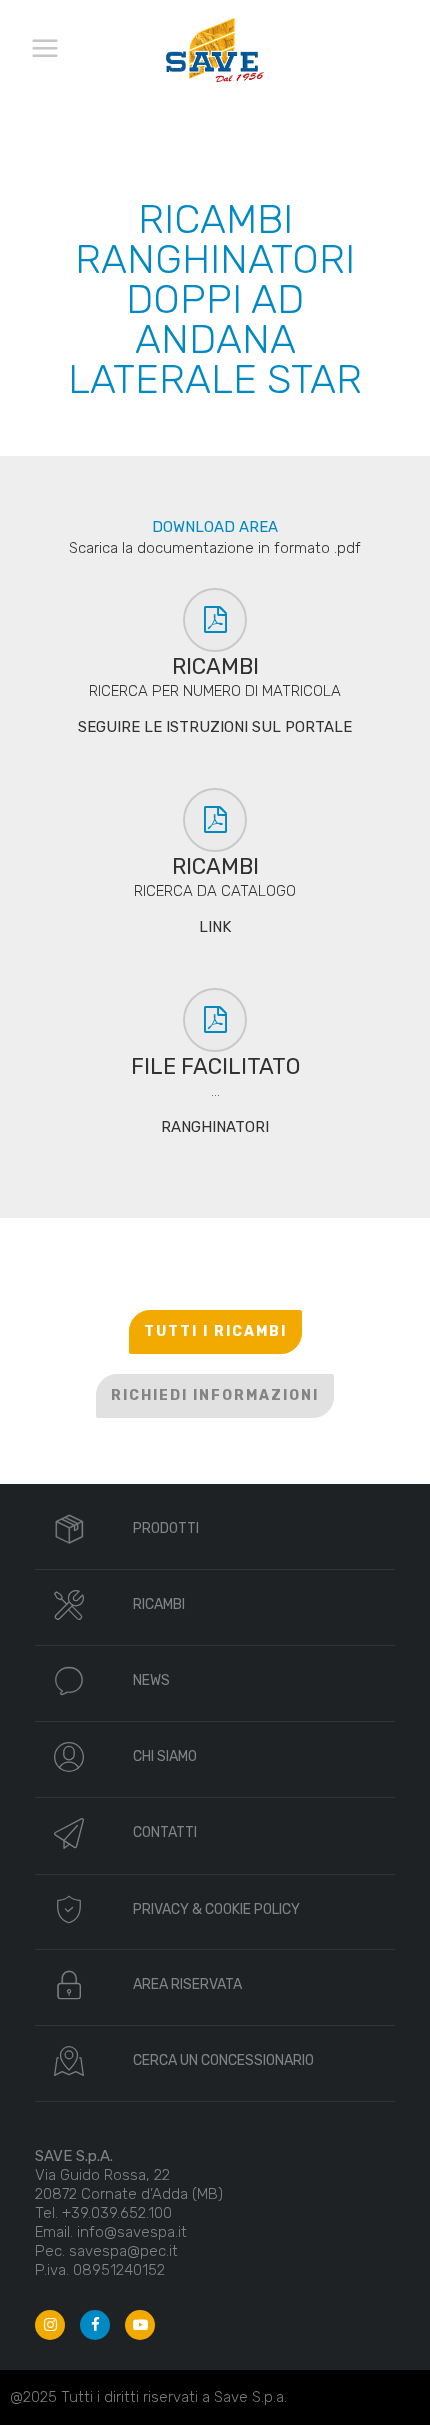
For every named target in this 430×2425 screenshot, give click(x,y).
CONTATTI (165, 1832)
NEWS (151, 1680)
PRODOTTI (166, 1528)
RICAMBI (159, 1604)
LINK (215, 927)
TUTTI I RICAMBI (215, 1331)
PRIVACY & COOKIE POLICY (216, 1909)
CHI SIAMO (165, 1756)
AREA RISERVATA (187, 1984)
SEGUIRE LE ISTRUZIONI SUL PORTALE (215, 727)
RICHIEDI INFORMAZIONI (215, 1395)
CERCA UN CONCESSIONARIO (223, 2060)
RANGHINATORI (215, 1127)
